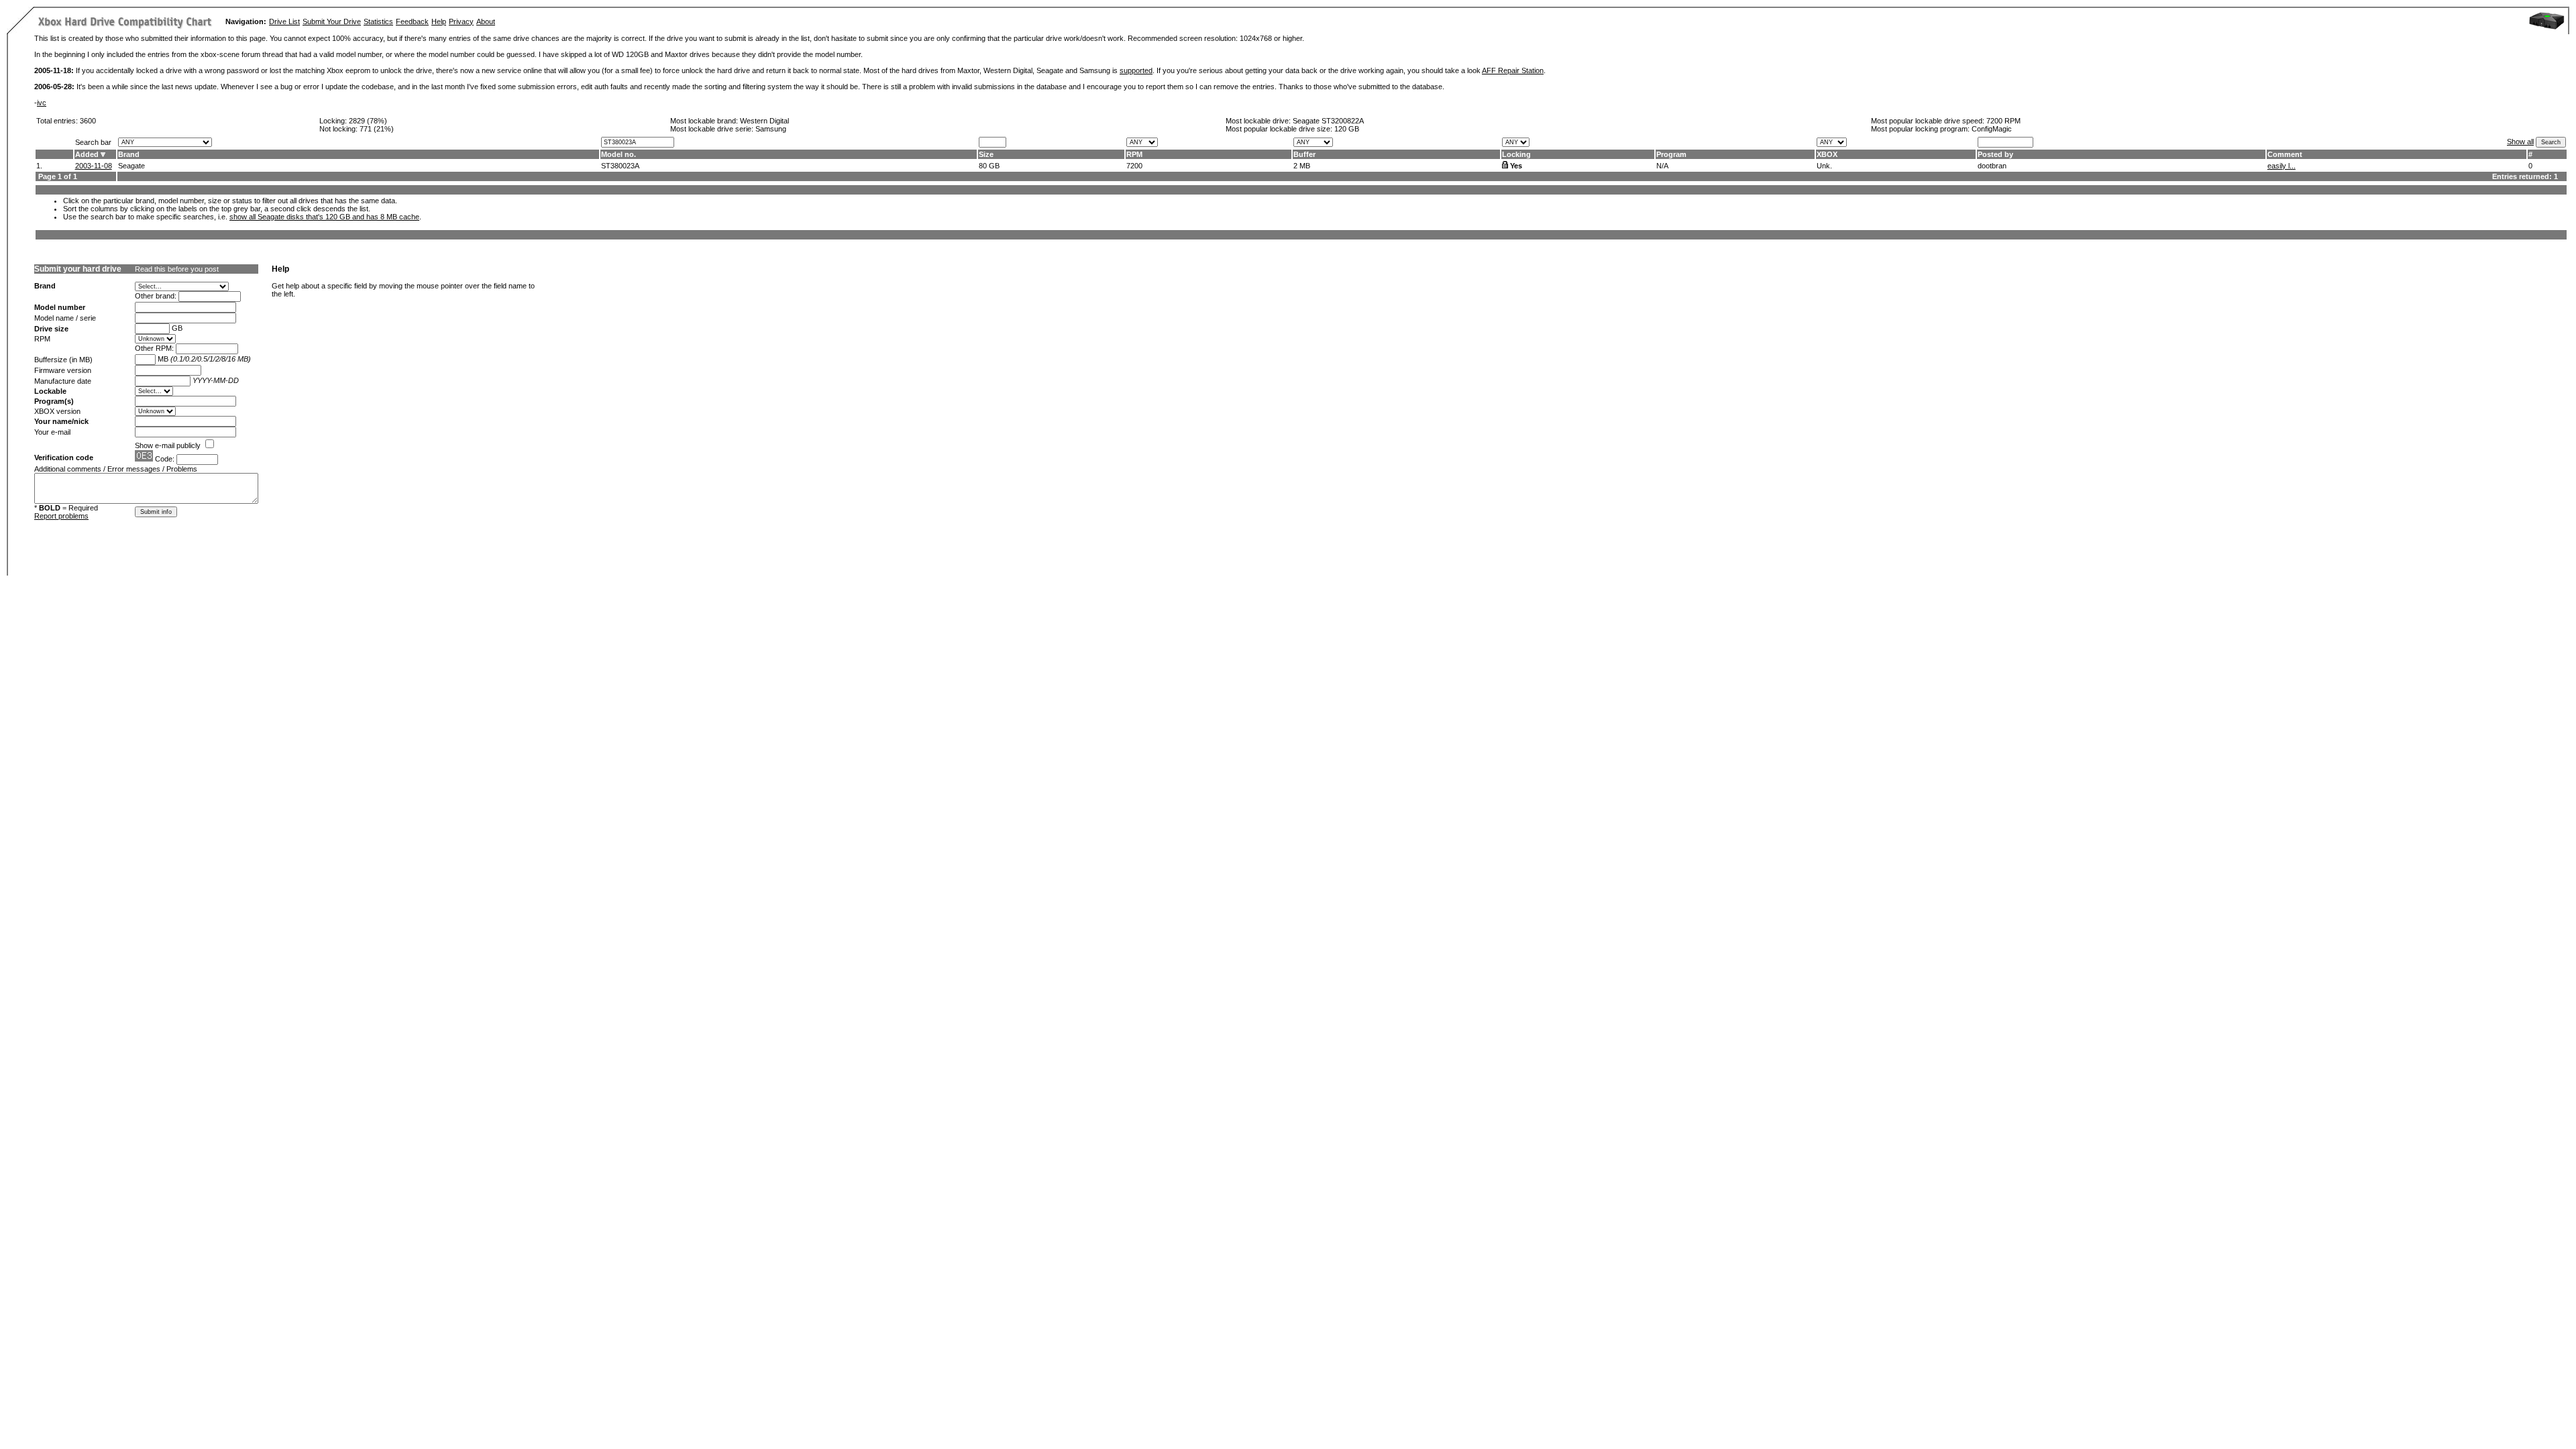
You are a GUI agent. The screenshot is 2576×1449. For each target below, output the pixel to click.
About (486, 21)
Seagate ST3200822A (1328, 121)
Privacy (461, 21)
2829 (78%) (368, 121)
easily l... (2282, 166)
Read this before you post (177, 269)
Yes (1516, 166)
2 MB (1302, 166)
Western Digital (764, 121)
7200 (1134, 166)
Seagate (131, 166)
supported (1136, 70)
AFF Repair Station (1513, 70)
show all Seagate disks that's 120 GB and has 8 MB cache (324, 217)
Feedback (412, 21)
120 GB (1347, 129)
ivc (42, 103)
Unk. (1824, 166)
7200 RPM (2003, 121)
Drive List (284, 21)
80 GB (989, 166)
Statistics (378, 21)
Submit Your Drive (332, 21)
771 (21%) (377, 129)
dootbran (1992, 166)
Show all (2520, 142)
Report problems (61, 516)
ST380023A (620, 166)
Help (439, 21)
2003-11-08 (94, 166)
